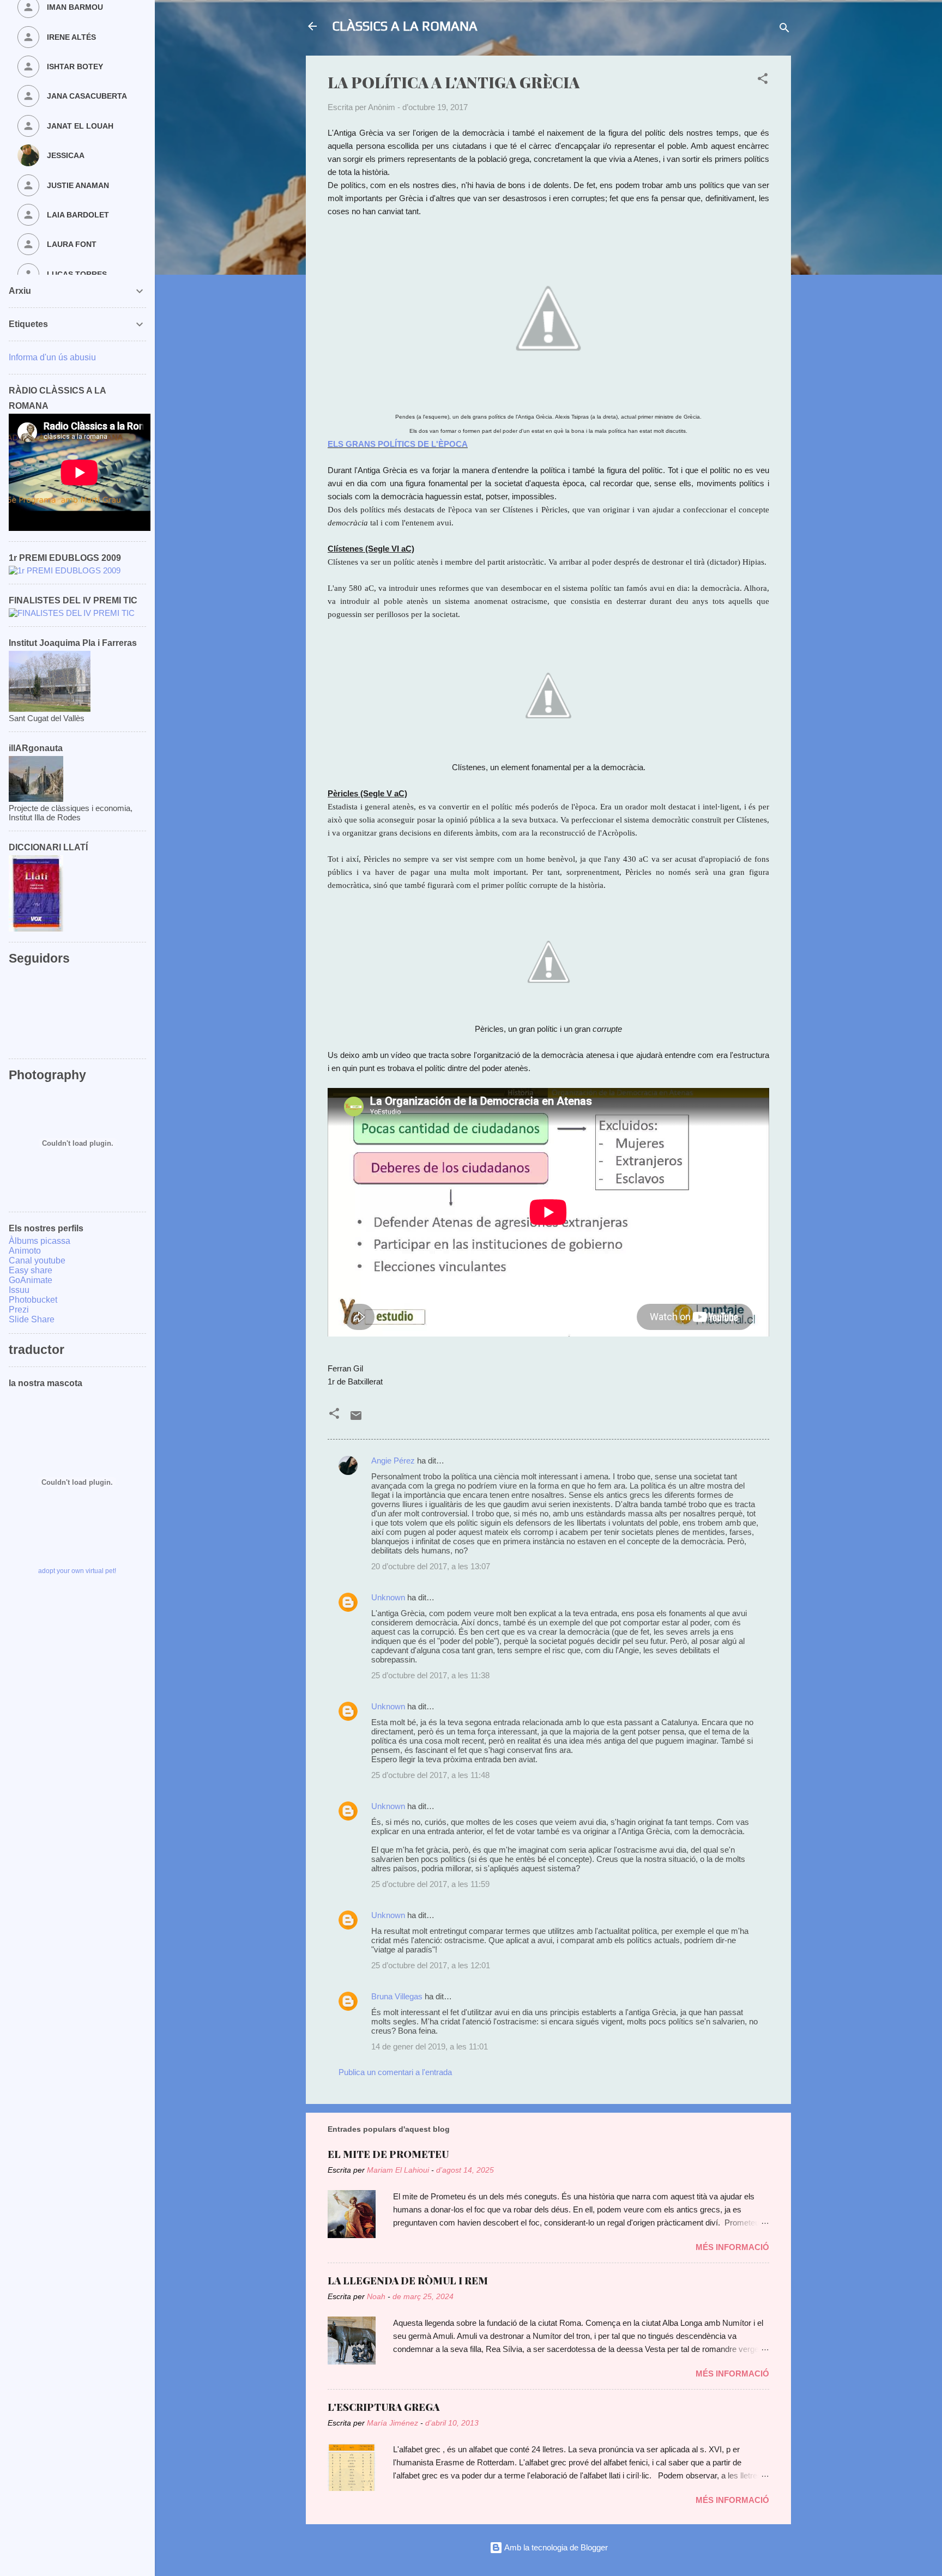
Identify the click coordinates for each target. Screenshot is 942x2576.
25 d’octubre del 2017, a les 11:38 (430, 1675)
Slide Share (32, 1319)
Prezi (19, 1310)
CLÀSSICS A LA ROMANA (405, 26)
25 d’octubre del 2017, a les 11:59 (430, 1884)
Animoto (25, 1251)
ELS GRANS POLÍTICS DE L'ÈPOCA (398, 444)
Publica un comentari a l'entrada (395, 2072)
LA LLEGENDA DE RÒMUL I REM (408, 2281)
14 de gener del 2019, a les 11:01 (430, 2046)
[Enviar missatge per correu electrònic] (356, 1419)
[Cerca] (784, 30)
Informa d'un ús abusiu (52, 357)
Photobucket (33, 1300)
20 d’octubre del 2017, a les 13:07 (431, 1566)
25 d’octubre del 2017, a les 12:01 (431, 1965)
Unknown (388, 1597)
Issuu (19, 1290)
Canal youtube (37, 1260)
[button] (763, 80)
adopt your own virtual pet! (77, 1571)
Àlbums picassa (40, 1241)
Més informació (732, 2247)
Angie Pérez (393, 1461)
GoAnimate (31, 1280)
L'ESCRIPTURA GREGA (384, 2407)
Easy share (31, 1270)
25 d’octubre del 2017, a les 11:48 (430, 1775)
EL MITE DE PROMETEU (388, 2154)
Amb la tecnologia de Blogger (555, 2547)
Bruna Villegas (397, 1996)
